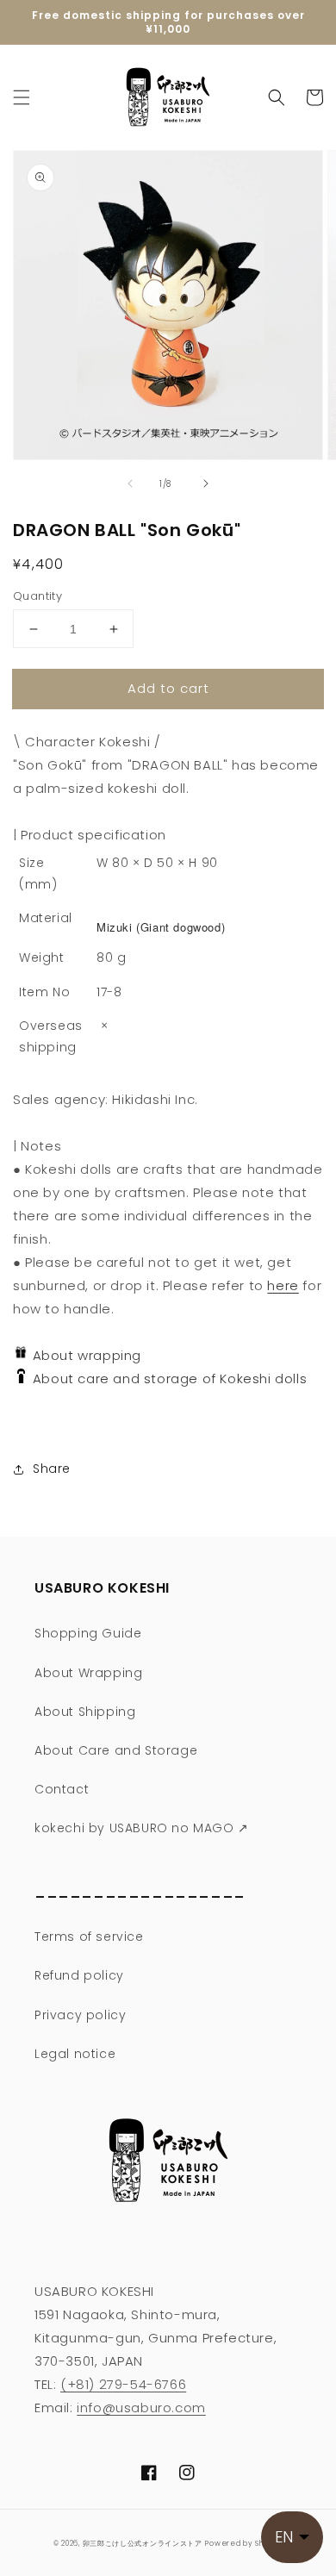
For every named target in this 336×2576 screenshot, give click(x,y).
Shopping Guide (88, 1633)
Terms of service (89, 1937)
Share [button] (52, 1469)
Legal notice (75, 2054)
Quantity (37, 596)
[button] (22, 97)
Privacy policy (80, 2015)
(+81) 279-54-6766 (123, 2384)
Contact (62, 1789)
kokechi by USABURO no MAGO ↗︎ (142, 1828)
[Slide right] (206, 483)
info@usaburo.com (141, 2408)
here (283, 1285)
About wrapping (85, 1355)
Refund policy (79, 1975)
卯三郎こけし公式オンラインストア (143, 2543)
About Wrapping (88, 1673)
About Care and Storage (116, 1750)
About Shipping (85, 1712)
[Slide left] (130, 483)
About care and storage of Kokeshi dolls (166, 1378)
